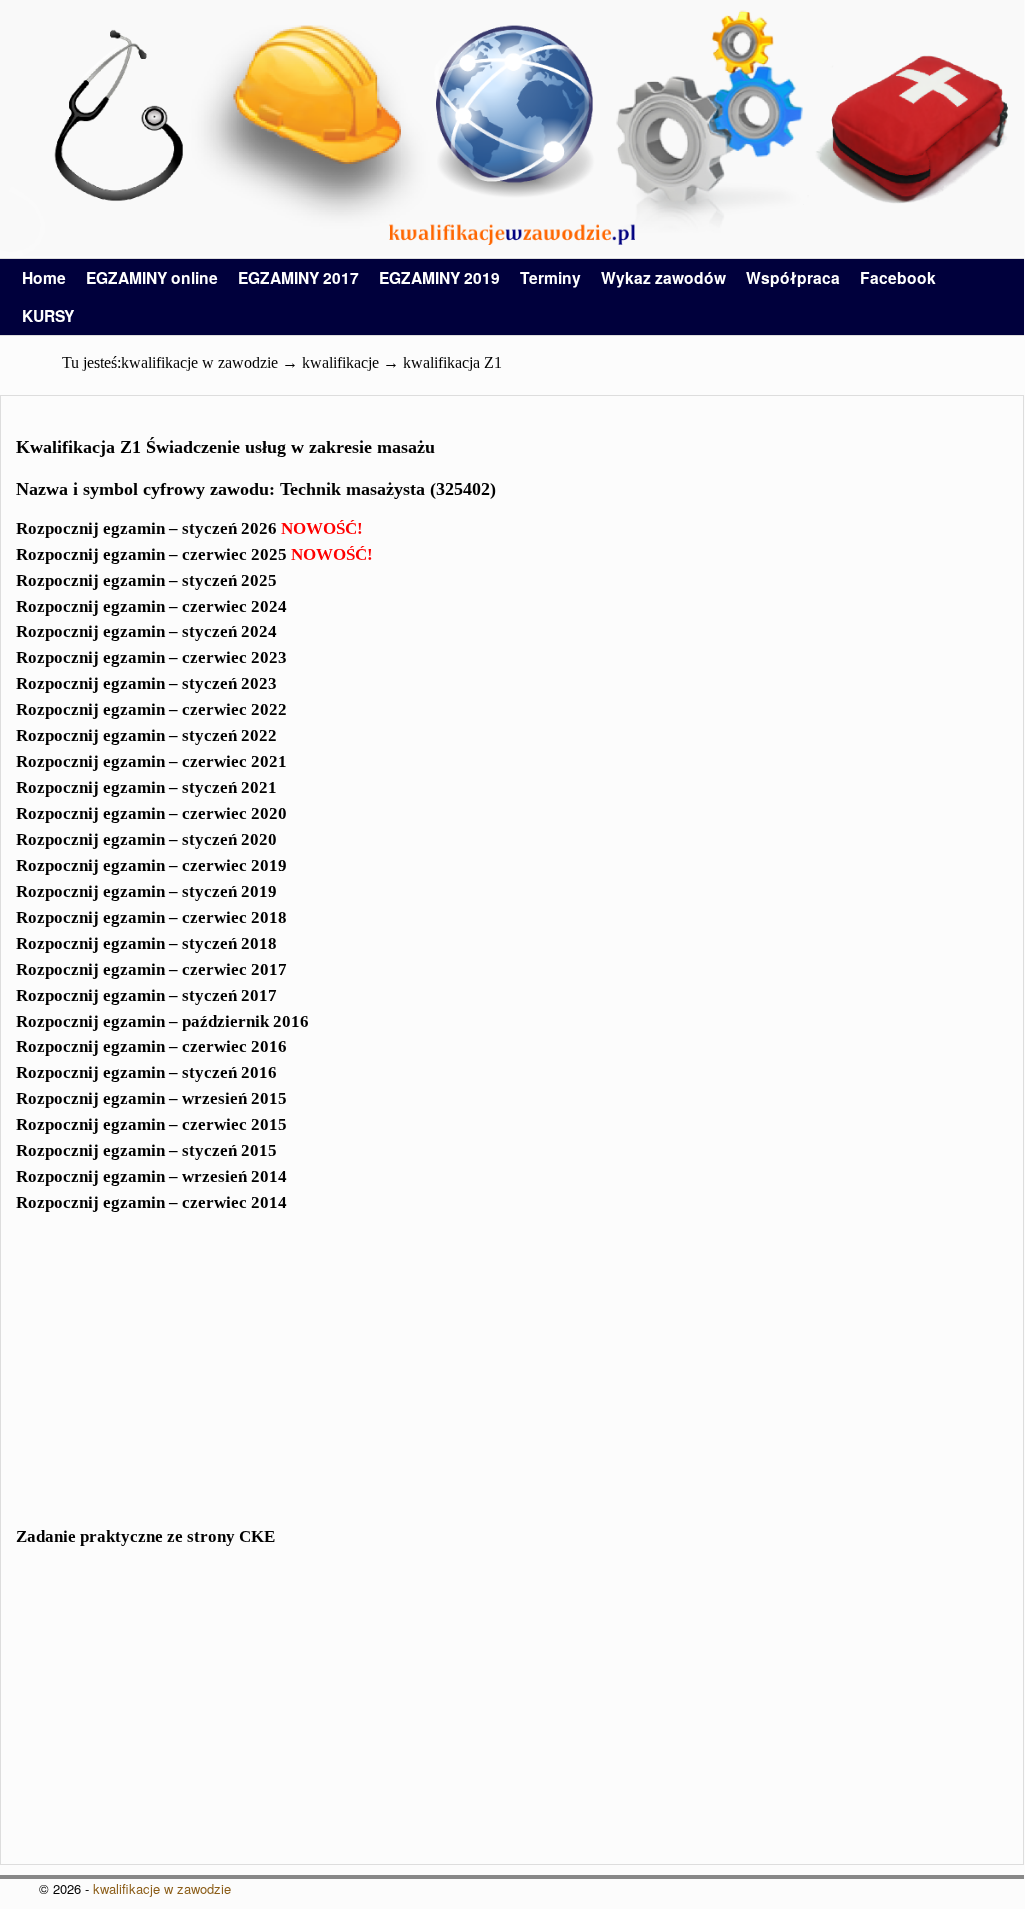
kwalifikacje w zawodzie (162, 1888)
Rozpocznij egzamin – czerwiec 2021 (151, 761)
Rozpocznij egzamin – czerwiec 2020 (151, 813)
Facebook (898, 277)
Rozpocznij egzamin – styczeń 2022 (146, 735)
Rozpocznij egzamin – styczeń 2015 (146, 1150)
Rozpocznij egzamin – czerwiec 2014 (151, 1202)
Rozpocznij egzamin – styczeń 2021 (146, 787)
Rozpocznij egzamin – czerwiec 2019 (151, 865)
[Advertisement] (512, 1382)
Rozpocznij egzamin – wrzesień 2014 (151, 1176)
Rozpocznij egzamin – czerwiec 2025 (194, 554)
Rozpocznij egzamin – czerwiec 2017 (151, 969)
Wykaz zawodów (663, 277)
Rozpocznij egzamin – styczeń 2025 (146, 580)
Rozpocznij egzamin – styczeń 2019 (146, 891)
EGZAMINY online (152, 277)
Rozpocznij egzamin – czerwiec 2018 (151, 917)
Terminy (550, 277)
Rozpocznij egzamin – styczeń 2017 (146, 995)
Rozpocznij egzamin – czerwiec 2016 (151, 1046)
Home (44, 277)
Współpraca (793, 277)
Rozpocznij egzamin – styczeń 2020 (146, 839)
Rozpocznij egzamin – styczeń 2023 (146, 683)
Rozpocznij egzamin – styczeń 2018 (146, 943)
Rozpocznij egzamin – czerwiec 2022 (151, 709)
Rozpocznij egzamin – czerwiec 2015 (151, 1124)
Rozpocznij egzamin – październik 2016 (162, 1021)
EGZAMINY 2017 (298, 277)
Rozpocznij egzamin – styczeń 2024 (146, 631)
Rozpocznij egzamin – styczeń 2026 (189, 528)
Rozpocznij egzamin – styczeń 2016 (146, 1072)
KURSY (48, 315)
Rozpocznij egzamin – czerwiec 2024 (151, 606)
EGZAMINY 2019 (439, 277)
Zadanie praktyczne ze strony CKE (145, 1536)
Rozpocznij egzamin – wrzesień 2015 (151, 1098)
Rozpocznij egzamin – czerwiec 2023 (151, 657)
